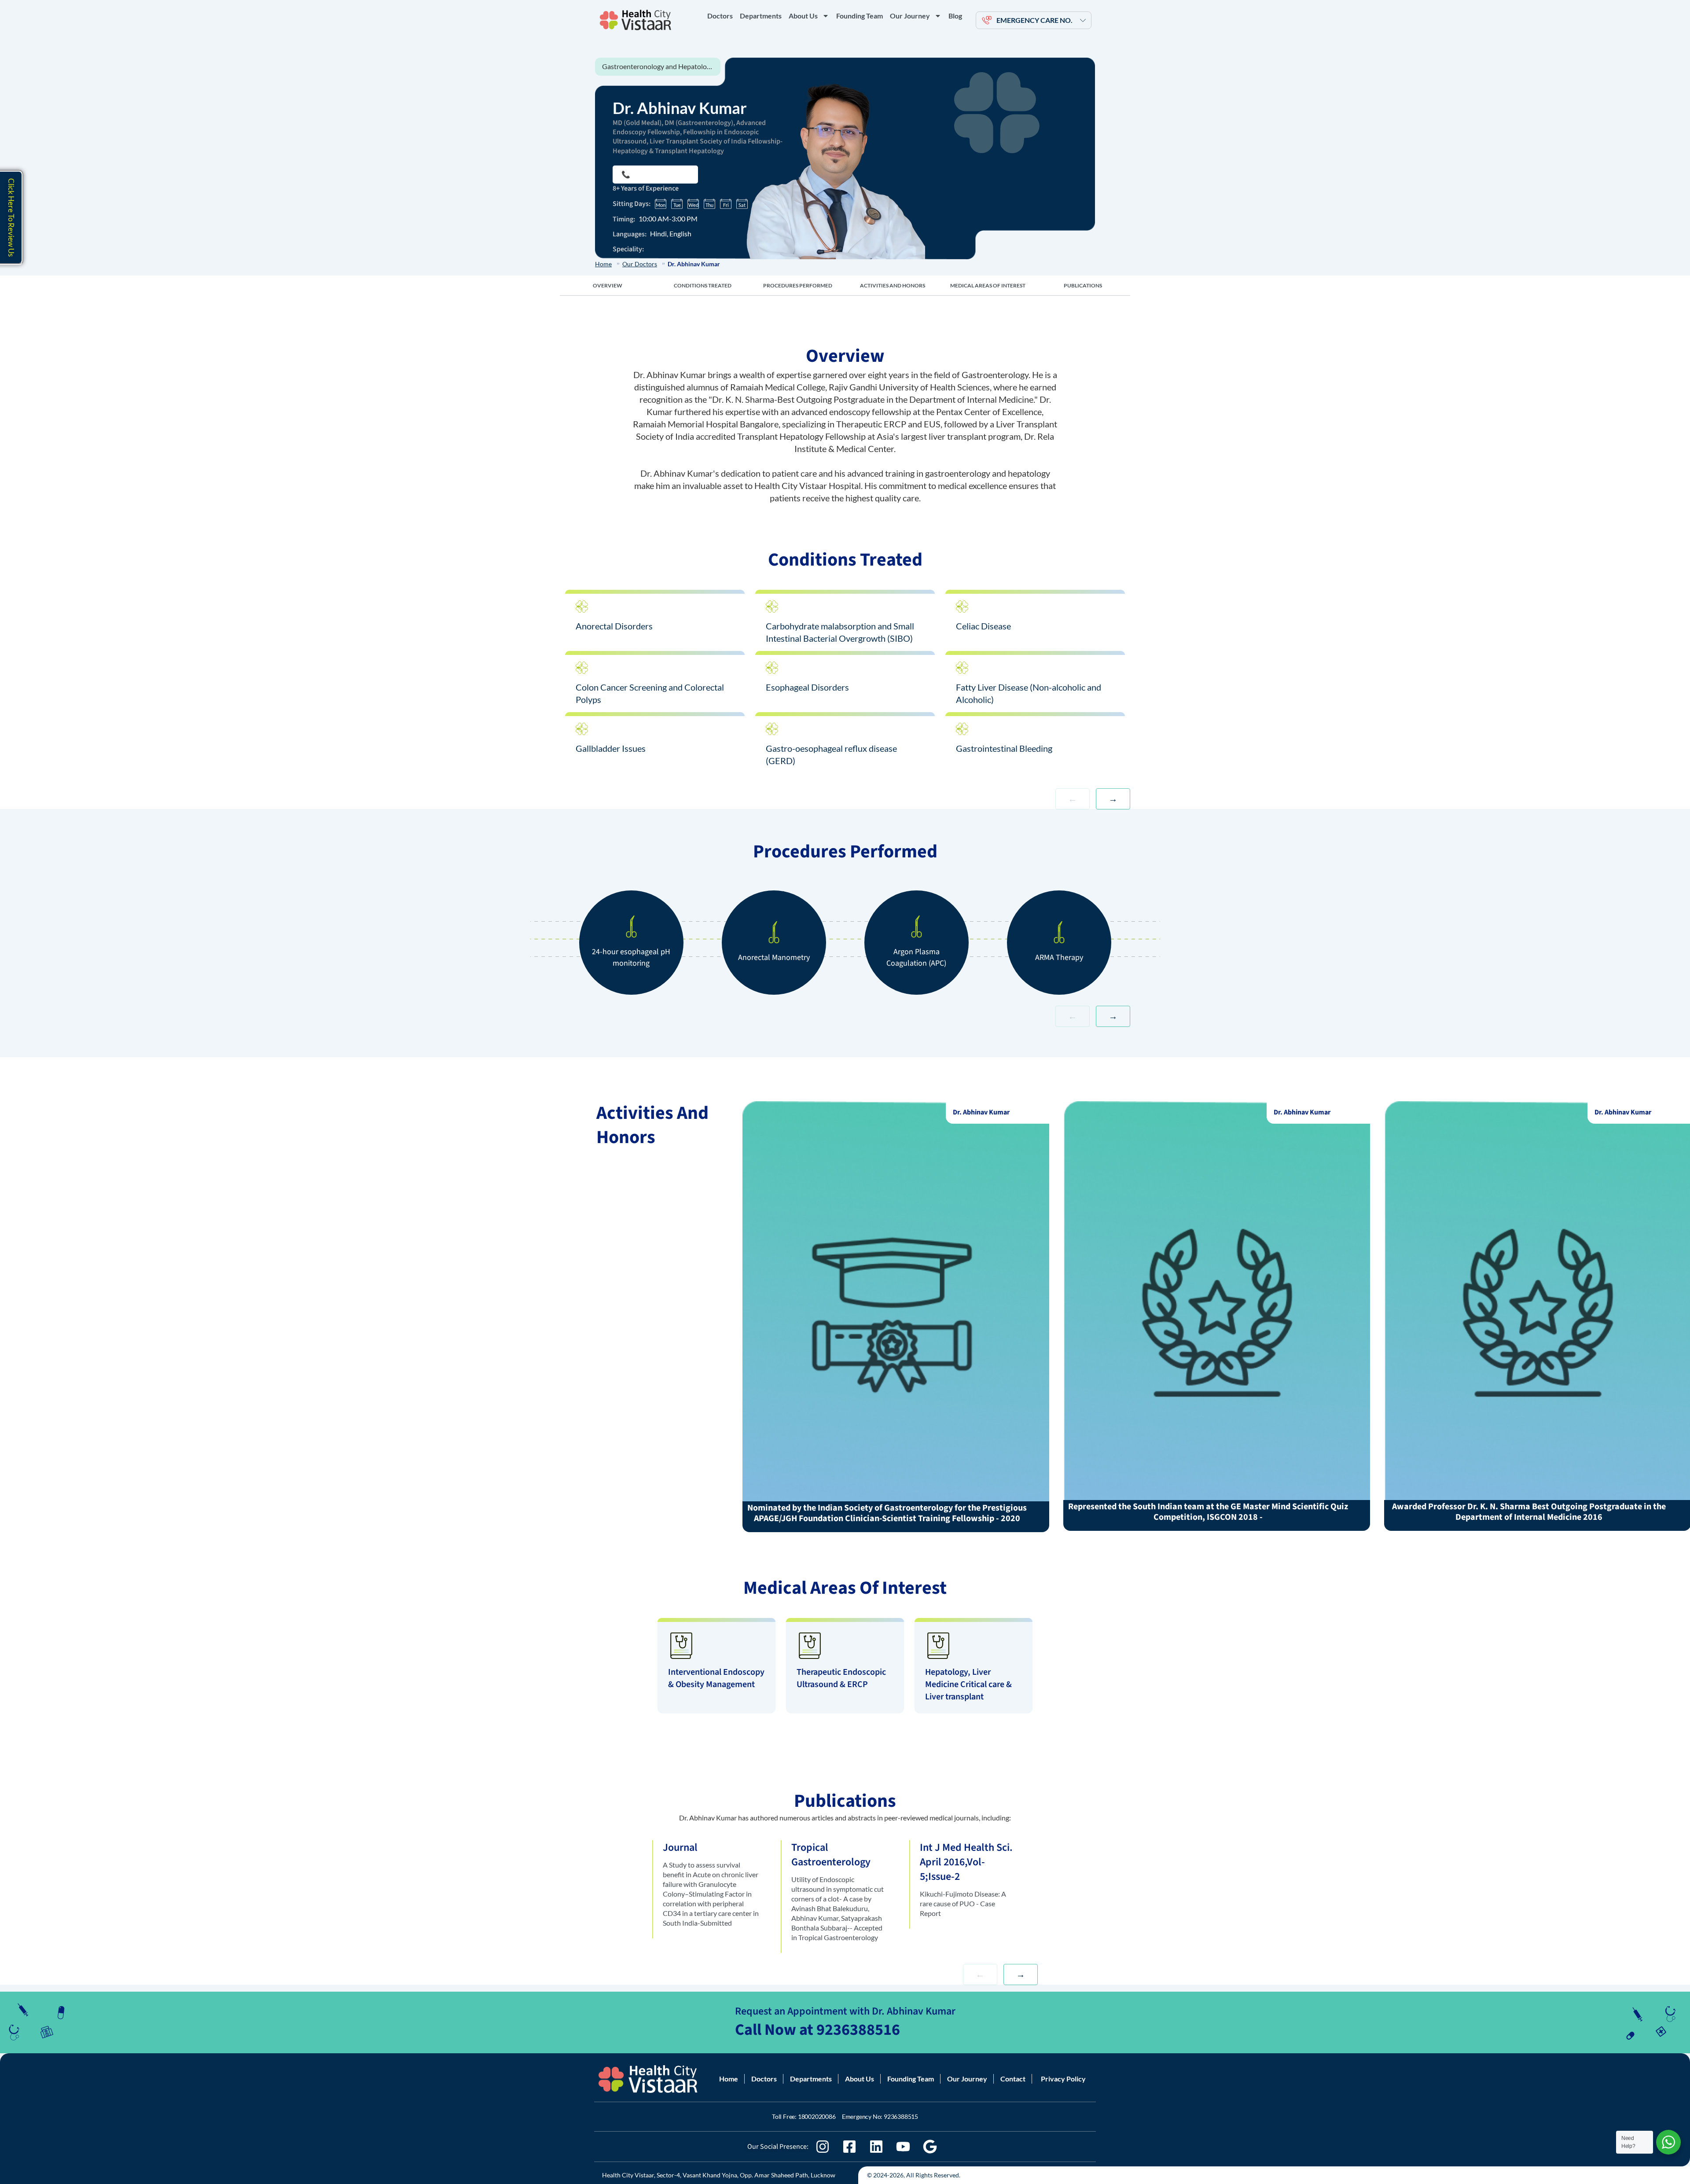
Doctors (720, 16)
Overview (608, 285)
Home (603, 264)
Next (1113, 799)
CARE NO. (1034, 20)
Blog (955, 16)
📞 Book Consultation (655, 174)
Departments (761, 16)
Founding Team (860, 16)
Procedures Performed (798, 285)
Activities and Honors (893, 285)
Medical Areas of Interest (988, 285)
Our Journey (910, 16)
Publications (1083, 285)
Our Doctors (640, 264)
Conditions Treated (703, 285)
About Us (803, 16)
